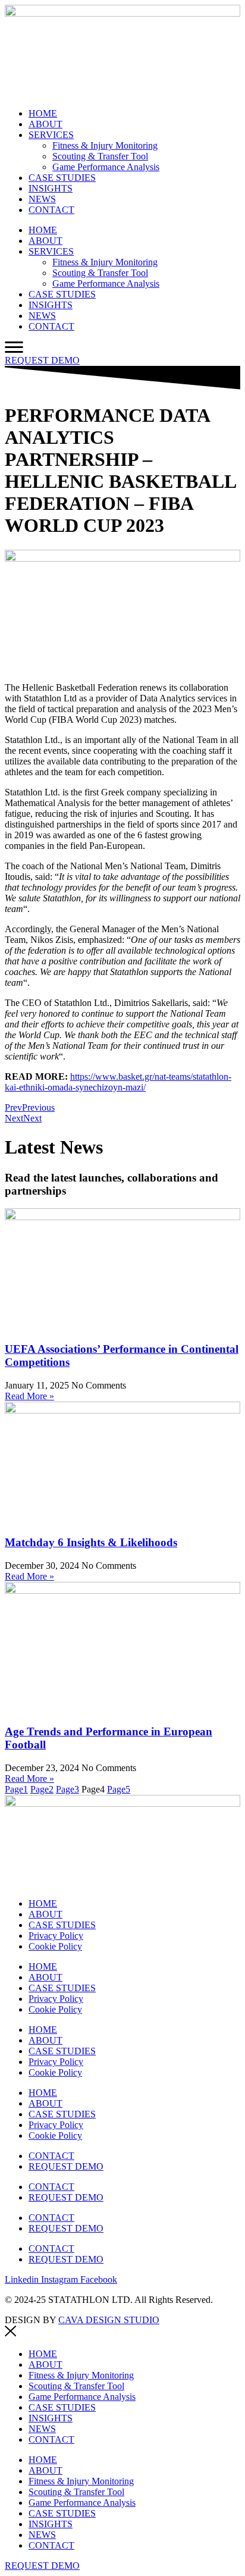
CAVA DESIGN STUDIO (109, 2320)
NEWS (42, 199)
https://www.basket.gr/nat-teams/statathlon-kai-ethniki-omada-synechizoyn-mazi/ (118, 1082)
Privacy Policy (56, 1936)
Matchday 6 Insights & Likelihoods (91, 1542)
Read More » (29, 1396)
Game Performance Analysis (106, 167)
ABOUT (45, 124)
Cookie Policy (55, 1946)
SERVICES (51, 135)
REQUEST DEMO (66, 2166)
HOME (43, 113)
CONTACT (51, 210)
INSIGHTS (51, 188)
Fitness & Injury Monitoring (105, 145)
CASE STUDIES (62, 178)
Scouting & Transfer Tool (100, 156)
